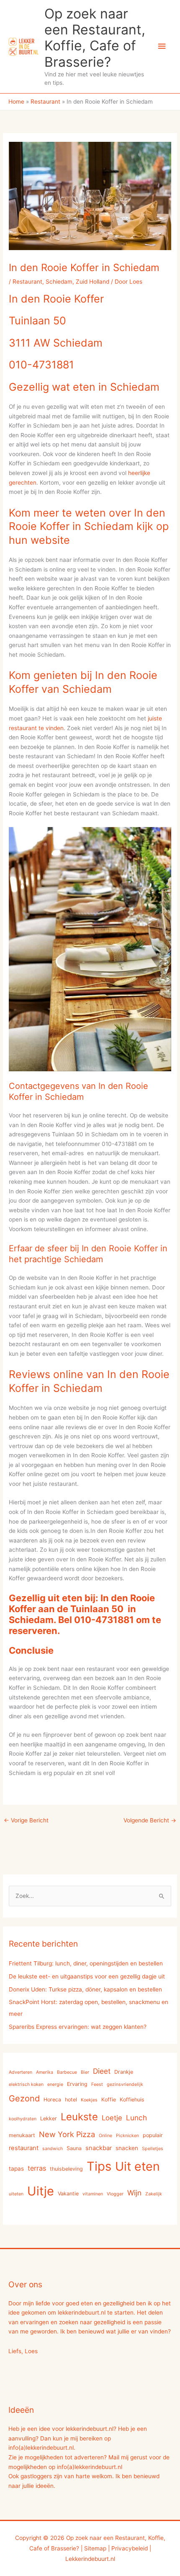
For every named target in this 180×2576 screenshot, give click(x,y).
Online (105, 2136)
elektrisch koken (26, 2084)
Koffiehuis (132, 2100)
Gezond (24, 2098)
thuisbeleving (66, 2169)
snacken (127, 2148)
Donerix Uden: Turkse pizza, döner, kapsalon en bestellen (85, 1989)
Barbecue (67, 2072)
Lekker (49, 2118)
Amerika (45, 2072)
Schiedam (59, 282)
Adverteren (21, 2072)
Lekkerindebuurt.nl (90, 2559)
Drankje (124, 2072)
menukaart (22, 2135)
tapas (16, 2169)
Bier (85, 2072)
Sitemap (95, 2548)
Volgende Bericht (150, 1820)
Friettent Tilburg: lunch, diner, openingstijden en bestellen (86, 1963)
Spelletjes (153, 2149)
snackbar (99, 2148)
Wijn (134, 2193)
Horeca (52, 2100)
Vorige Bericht (26, 1820)
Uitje (41, 2191)
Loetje (112, 2118)
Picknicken (127, 2136)
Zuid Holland (93, 282)
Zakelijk (154, 2194)
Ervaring (77, 2084)
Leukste (79, 2117)
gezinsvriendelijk (125, 2084)
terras (37, 2168)
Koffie (109, 2100)
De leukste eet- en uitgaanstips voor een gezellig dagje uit (87, 1976)
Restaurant (27, 282)
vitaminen (93, 2194)
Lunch (136, 2118)
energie (55, 2084)
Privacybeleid (130, 2548)
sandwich (53, 2149)
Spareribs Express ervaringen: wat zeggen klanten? (78, 2027)
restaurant (24, 2148)
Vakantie (68, 2194)
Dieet (102, 2071)
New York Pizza (67, 2134)
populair (153, 2135)
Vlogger (115, 2194)
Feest (97, 2084)
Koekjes (89, 2100)
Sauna (74, 2148)
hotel (71, 2100)
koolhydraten (23, 2119)
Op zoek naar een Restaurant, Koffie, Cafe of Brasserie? (95, 38)
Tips (99, 2166)
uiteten (16, 2194)
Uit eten (138, 2166)
